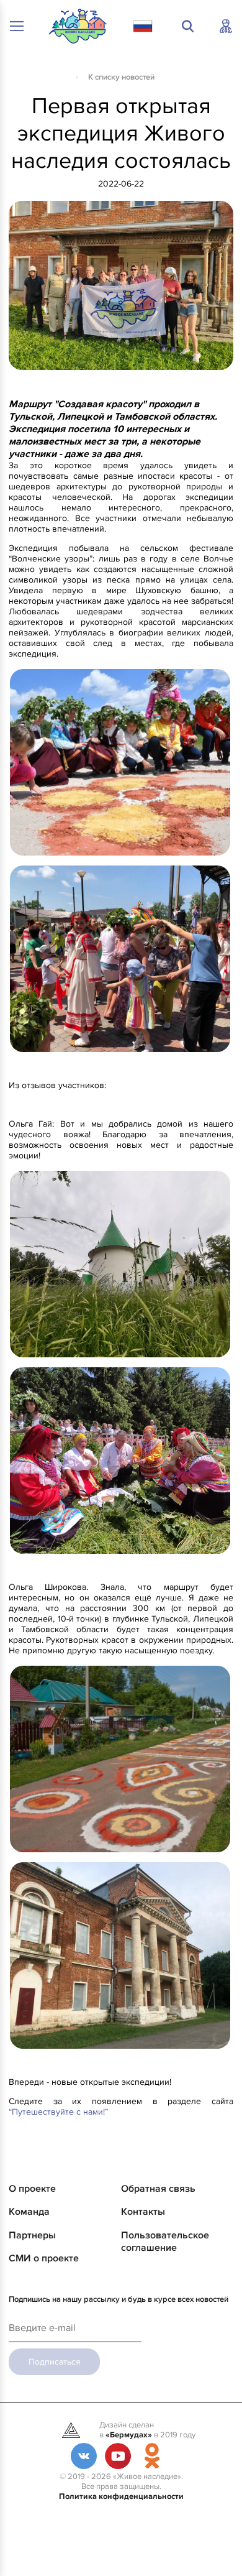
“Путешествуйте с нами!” (58, 2112)
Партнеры (32, 2235)
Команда (29, 2212)
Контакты (143, 2212)
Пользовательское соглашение (165, 2241)
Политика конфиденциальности (121, 2496)
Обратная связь (158, 2189)
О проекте (32, 2189)
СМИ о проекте (44, 2258)
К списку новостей (121, 77)
